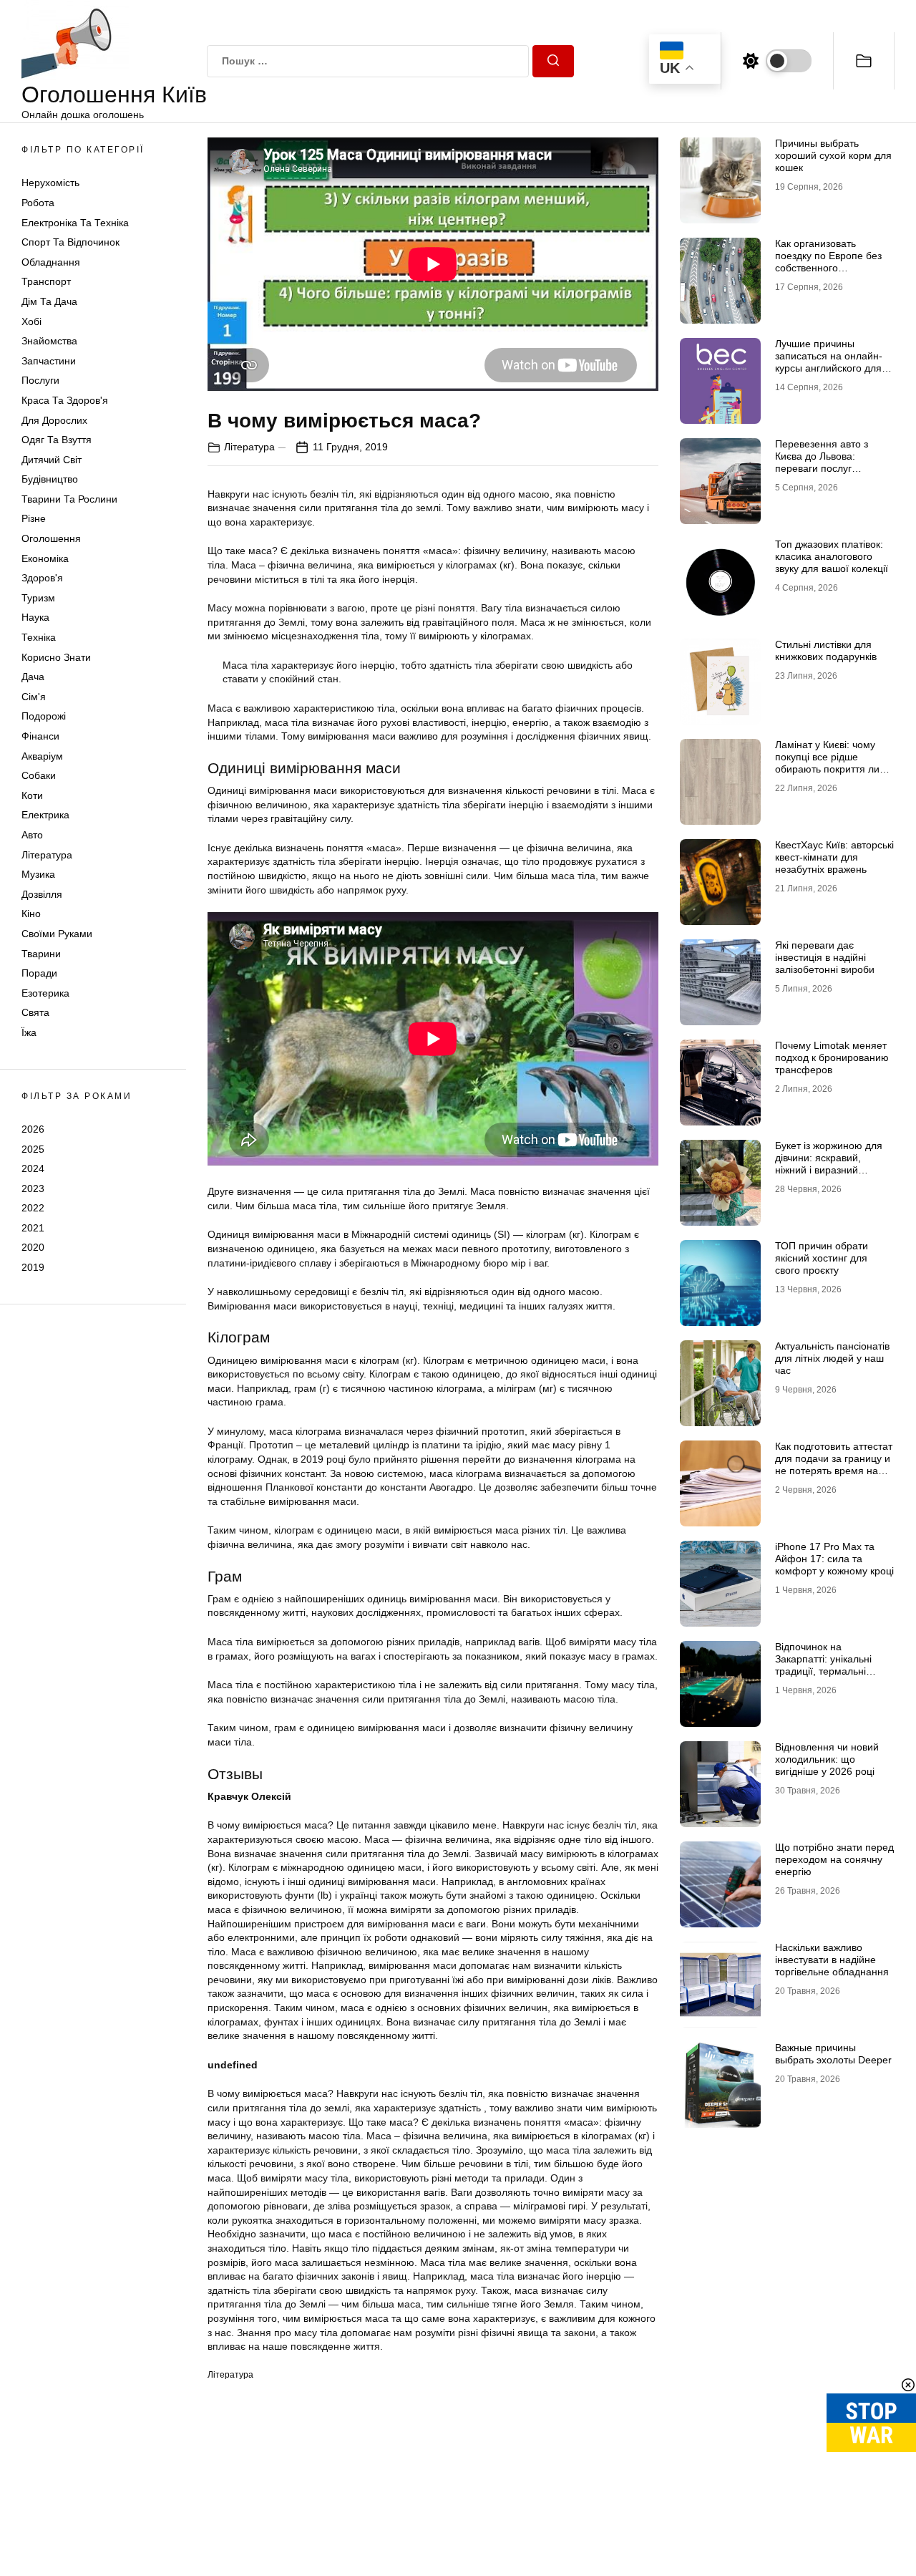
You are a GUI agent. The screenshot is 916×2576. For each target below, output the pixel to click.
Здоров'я (42, 578)
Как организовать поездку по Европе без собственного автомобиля (828, 261)
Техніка (39, 637)
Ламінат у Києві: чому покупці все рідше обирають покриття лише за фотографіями (834, 762)
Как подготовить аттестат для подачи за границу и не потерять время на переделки (834, 1464)
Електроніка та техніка (75, 223)
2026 (33, 1129)
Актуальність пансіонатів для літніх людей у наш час (832, 1358)
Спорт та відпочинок (70, 242)
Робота (38, 203)
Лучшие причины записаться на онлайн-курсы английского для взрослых (829, 362)
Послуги (40, 380)
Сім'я (34, 697)
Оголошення (51, 538)
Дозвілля (42, 894)
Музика (38, 874)
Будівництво (50, 479)
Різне (34, 518)
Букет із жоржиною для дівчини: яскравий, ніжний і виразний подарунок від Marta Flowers (829, 1170)
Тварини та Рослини (69, 499)
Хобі (31, 321)
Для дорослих (54, 420)
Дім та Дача (49, 301)
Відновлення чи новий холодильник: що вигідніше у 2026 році (827, 1759)
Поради (39, 973)
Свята (35, 1012)
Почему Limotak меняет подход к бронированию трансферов (832, 1057)
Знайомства (49, 341)
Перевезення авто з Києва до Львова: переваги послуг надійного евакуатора (826, 462)
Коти (32, 795)
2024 (33, 1168)
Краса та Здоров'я (65, 400)
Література (47, 855)
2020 (33, 1247)
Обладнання (51, 262)
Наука (35, 617)
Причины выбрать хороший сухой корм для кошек (833, 155)
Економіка (45, 558)
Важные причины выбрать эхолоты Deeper (833, 2054)
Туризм (38, 598)
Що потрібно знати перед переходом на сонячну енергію (834, 1859)
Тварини (41, 954)
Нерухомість (50, 183)
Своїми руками (57, 934)
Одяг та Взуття (57, 440)
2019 (33, 1267)
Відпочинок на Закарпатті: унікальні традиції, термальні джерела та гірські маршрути (823, 1671)
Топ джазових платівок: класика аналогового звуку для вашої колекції (832, 556)
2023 (33, 1188)
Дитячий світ (52, 460)
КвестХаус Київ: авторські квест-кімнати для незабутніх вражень (834, 857)
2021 (33, 1228)
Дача (33, 677)
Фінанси (40, 736)
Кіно (31, 914)
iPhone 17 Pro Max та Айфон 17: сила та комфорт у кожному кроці (834, 1559)
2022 (33, 1208)
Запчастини (49, 361)
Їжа (29, 1032)
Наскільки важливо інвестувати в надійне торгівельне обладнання (832, 1960)
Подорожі (44, 716)
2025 (33, 1148)
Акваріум (42, 756)
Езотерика (45, 993)
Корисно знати (56, 657)
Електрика (45, 815)
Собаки (39, 775)
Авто (32, 835)
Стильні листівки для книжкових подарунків (826, 650)
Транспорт (46, 281)
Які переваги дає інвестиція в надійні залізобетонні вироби (825, 957)
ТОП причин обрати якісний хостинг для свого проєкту (822, 1258)
